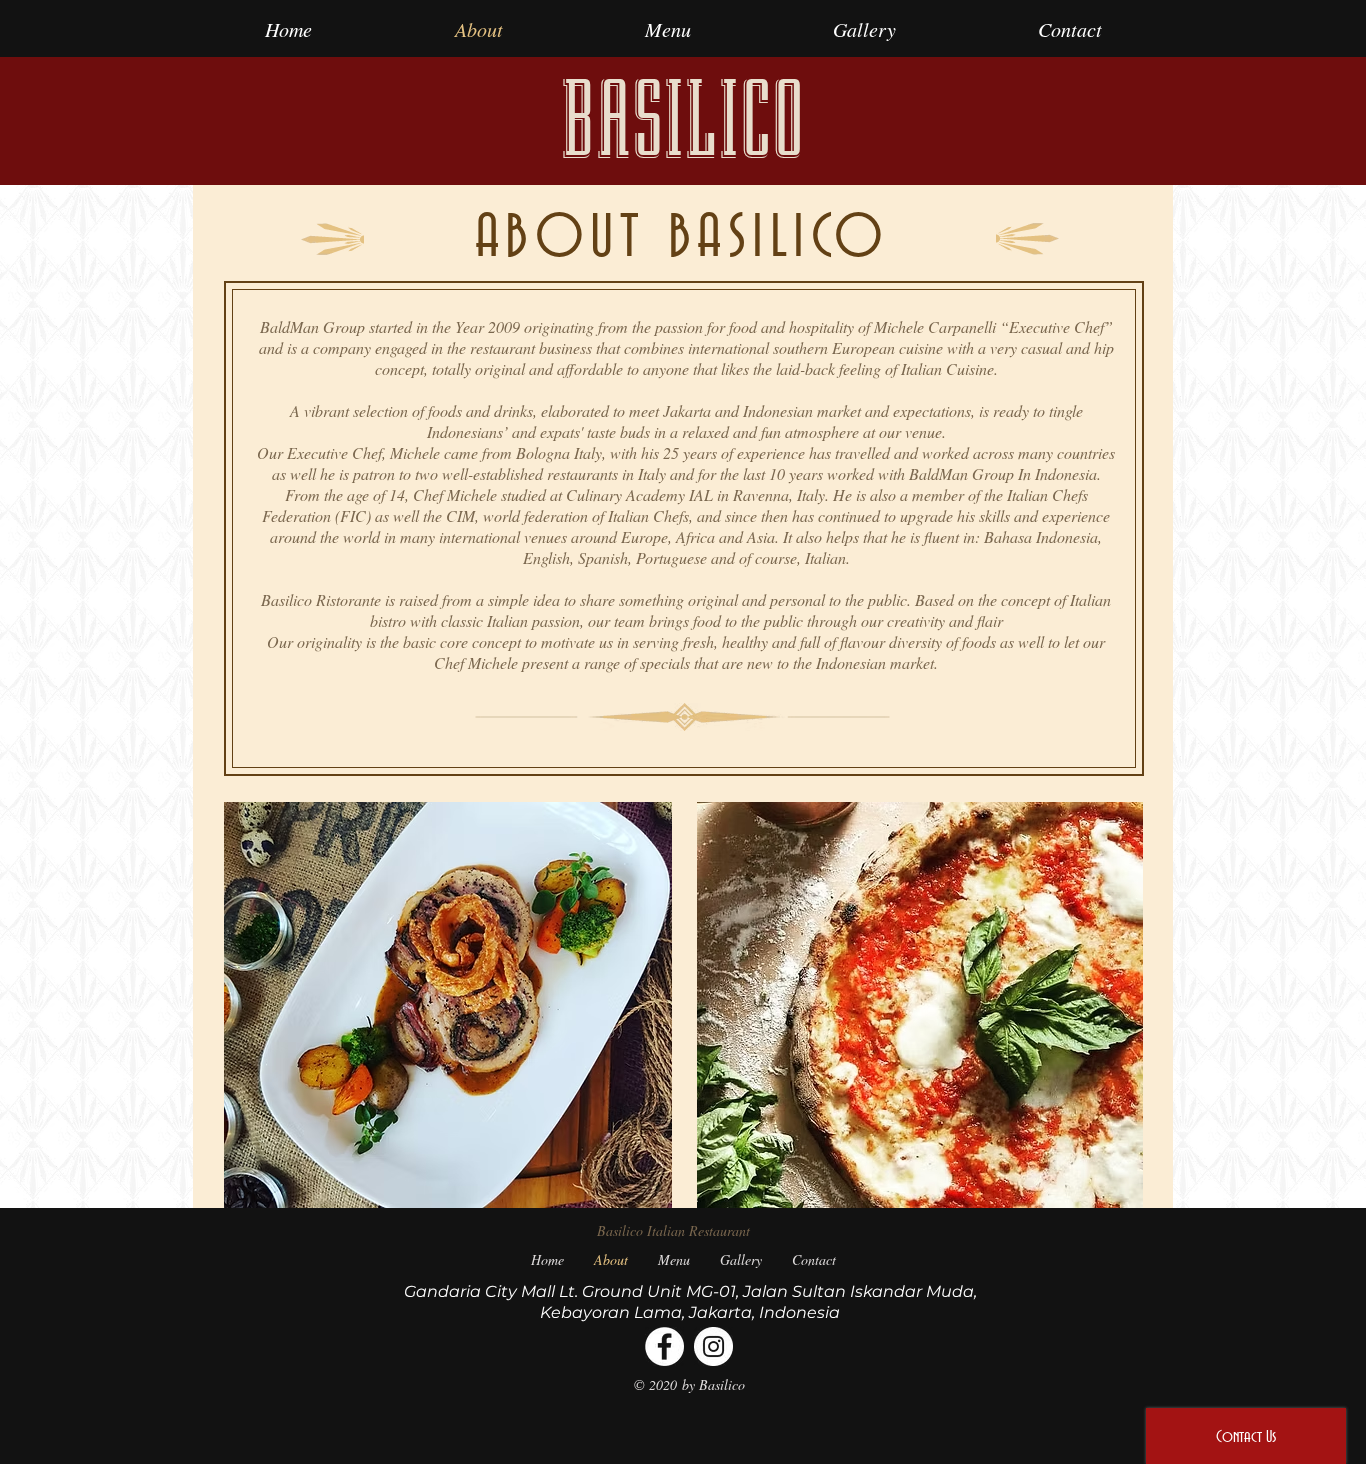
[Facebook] (664, 1346)
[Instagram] (713, 1346)
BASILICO (682, 120)
